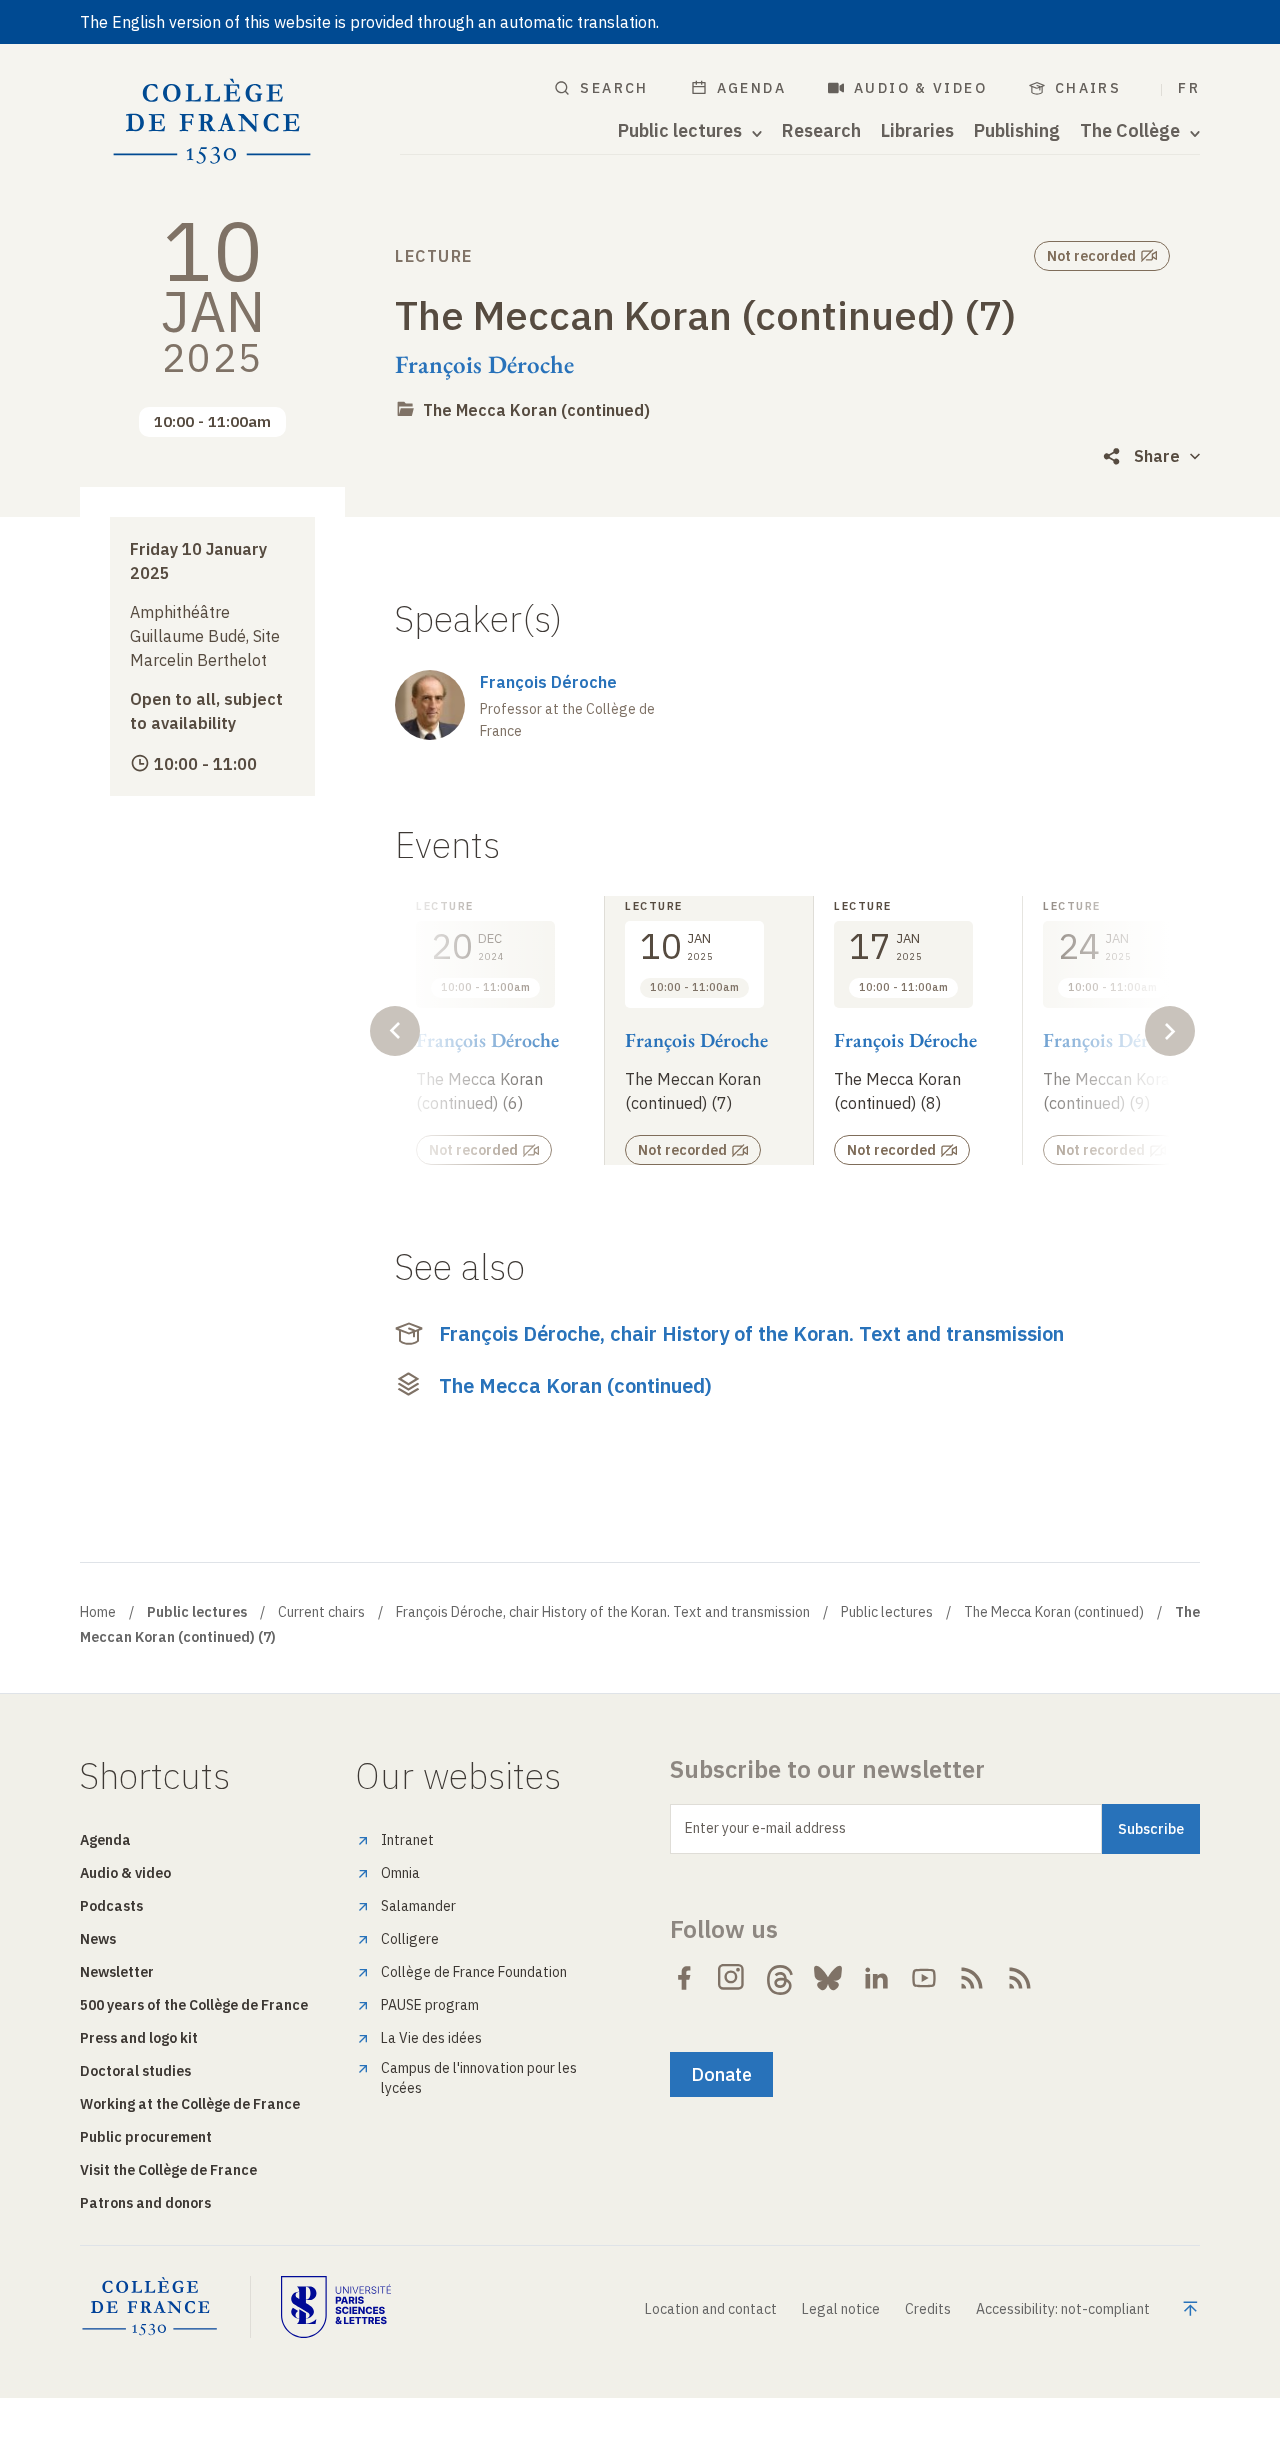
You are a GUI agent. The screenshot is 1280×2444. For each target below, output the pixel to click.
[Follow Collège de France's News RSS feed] (972, 1978)
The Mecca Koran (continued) (536, 410)
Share (1157, 456)
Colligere (410, 1939)
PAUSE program (430, 2005)
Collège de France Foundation (474, 1972)
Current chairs (321, 1612)
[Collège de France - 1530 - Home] (212, 122)
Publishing (1017, 131)
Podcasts (111, 1906)
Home (98, 1612)
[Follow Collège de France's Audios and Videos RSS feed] (1020, 1978)
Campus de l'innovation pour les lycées (479, 2078)
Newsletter (117, 1972)
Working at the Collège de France (190, 2104)
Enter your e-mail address (765, 1828)
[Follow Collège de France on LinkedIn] (876, 1978)
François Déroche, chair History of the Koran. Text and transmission (751, 1333)
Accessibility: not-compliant (1063, 2309)
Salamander (418, 1906)
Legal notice (841, 2309)
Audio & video (920, 88)
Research (821, 131)
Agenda (751, 88)
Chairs (1088, 88)
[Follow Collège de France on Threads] (780, 1978)
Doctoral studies (135, 2071)
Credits (928, 2309)
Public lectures (887, 1612)
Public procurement (146, 2137)
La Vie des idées (431, 2038)
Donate (721, 2074)
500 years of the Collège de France (194, 2005)
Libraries (917, 131)
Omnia (400, 1873)
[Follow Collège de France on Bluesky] (828, 1978)
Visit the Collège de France (168, 2170)
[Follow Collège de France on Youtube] (924, 1978)
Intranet (407, 1840)
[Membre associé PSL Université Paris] (336, 2307)
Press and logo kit (139, 2038)
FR (1189, 88)
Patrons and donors (145, 2203)
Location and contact (711, 2309)
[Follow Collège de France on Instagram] (732, 1978)
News (98, 1939)
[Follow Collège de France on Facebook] (684, 1978)
